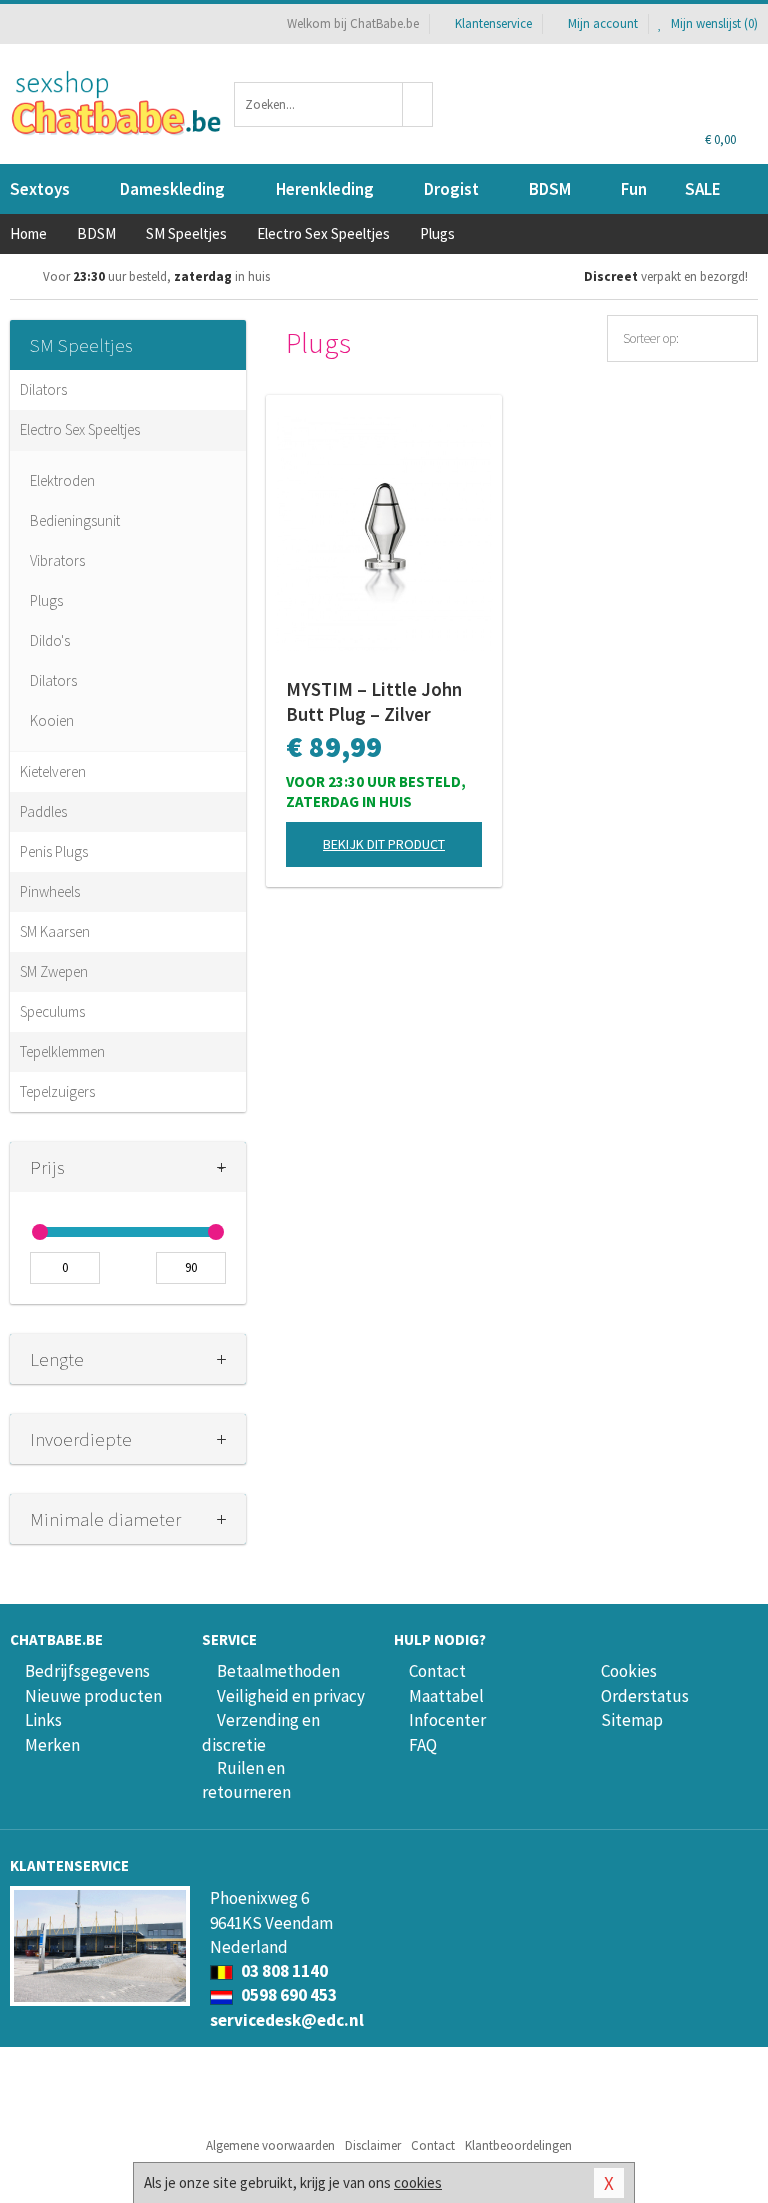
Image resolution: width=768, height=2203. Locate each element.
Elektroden (62, 480)
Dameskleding (172, 189)
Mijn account (603, 23)
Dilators (43, 389)
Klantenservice (493, 23)
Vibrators (57, 560)
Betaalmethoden (278, 1671)
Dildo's (50, 640)
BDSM (550, 189)
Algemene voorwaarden (270, 2145)
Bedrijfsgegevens (87, 1671)
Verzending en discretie (261, 1732)
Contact (437, 1671)
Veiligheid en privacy (291, 1696)
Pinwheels (50, 891)
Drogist (451, 189)
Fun (634, 189)
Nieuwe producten (93, 1696)
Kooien (52, 720)
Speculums (52, 1011)
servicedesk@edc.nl (287, 2020)
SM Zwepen (54, 971)
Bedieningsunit (75, 520)
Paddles (43, 811)
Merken (52, 1745)
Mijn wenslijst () (713, 23)
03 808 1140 (283, 1971)
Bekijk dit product (384, 844)
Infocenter (447, 1720)
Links (43, 1720)
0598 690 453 (287, 1995)
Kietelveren (53, 771)
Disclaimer (373, 2145)
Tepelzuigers (57, 1091)
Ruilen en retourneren (246, 1780)
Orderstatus (645, 1696)
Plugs (46, 600)
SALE (703, 189)
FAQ (423, 1745)
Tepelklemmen (62, 1051)
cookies (418, 2182)
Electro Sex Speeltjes (80, 429)
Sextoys (40, 189)
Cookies (629, 1671)
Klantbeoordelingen (518, 2145)
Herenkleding (325, 189)
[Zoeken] (418, 104)
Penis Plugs (54, 851)
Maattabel (446, 1696)
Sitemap (632, 1720)
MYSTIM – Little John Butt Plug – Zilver (374, 701)
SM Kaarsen (55, 931)
